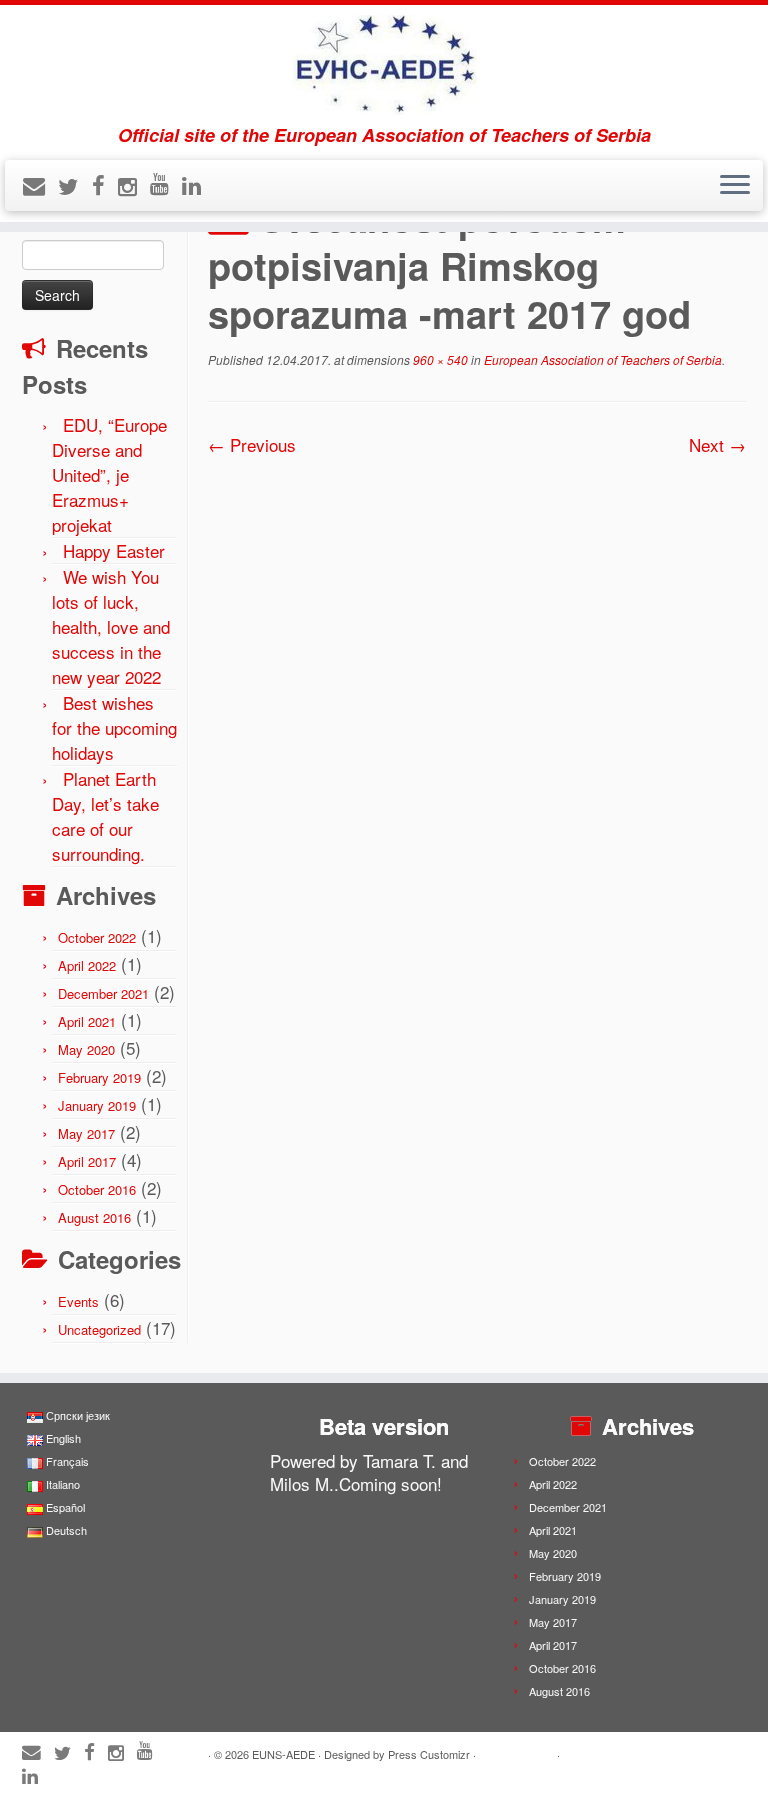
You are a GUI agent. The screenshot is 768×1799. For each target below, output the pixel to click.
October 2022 (97, 937)
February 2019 (99, 1077)
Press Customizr (429, 1754)
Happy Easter (114, 550)
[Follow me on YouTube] (166, 182)
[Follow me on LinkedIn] (198, 184)
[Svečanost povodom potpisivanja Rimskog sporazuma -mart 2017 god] (477, 604)
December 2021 (103, 993)
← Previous (252, 444)
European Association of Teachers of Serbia (601, 359)
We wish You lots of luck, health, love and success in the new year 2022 (111, 626)
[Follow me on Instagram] (134, 185)
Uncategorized (99, 1329)
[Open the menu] (735, 186)
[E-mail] (40, 184)
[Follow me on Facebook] (105, 184)
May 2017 (86, 1133)
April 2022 (87, 965)
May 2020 (86, 1049)
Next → (717, 444)
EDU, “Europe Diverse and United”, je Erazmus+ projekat (109, 474)
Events (78, 1301)
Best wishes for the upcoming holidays (114, 727)
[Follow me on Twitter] (75, 185)
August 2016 (94, 1217)
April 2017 (87, 1161)
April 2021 (87, 1021)
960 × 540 (439, 359)
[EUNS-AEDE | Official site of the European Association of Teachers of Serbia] (384, 65)
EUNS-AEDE (283, 1754)
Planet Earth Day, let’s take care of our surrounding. (105, 816)
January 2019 (97, 1105)
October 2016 (97, 1189)
